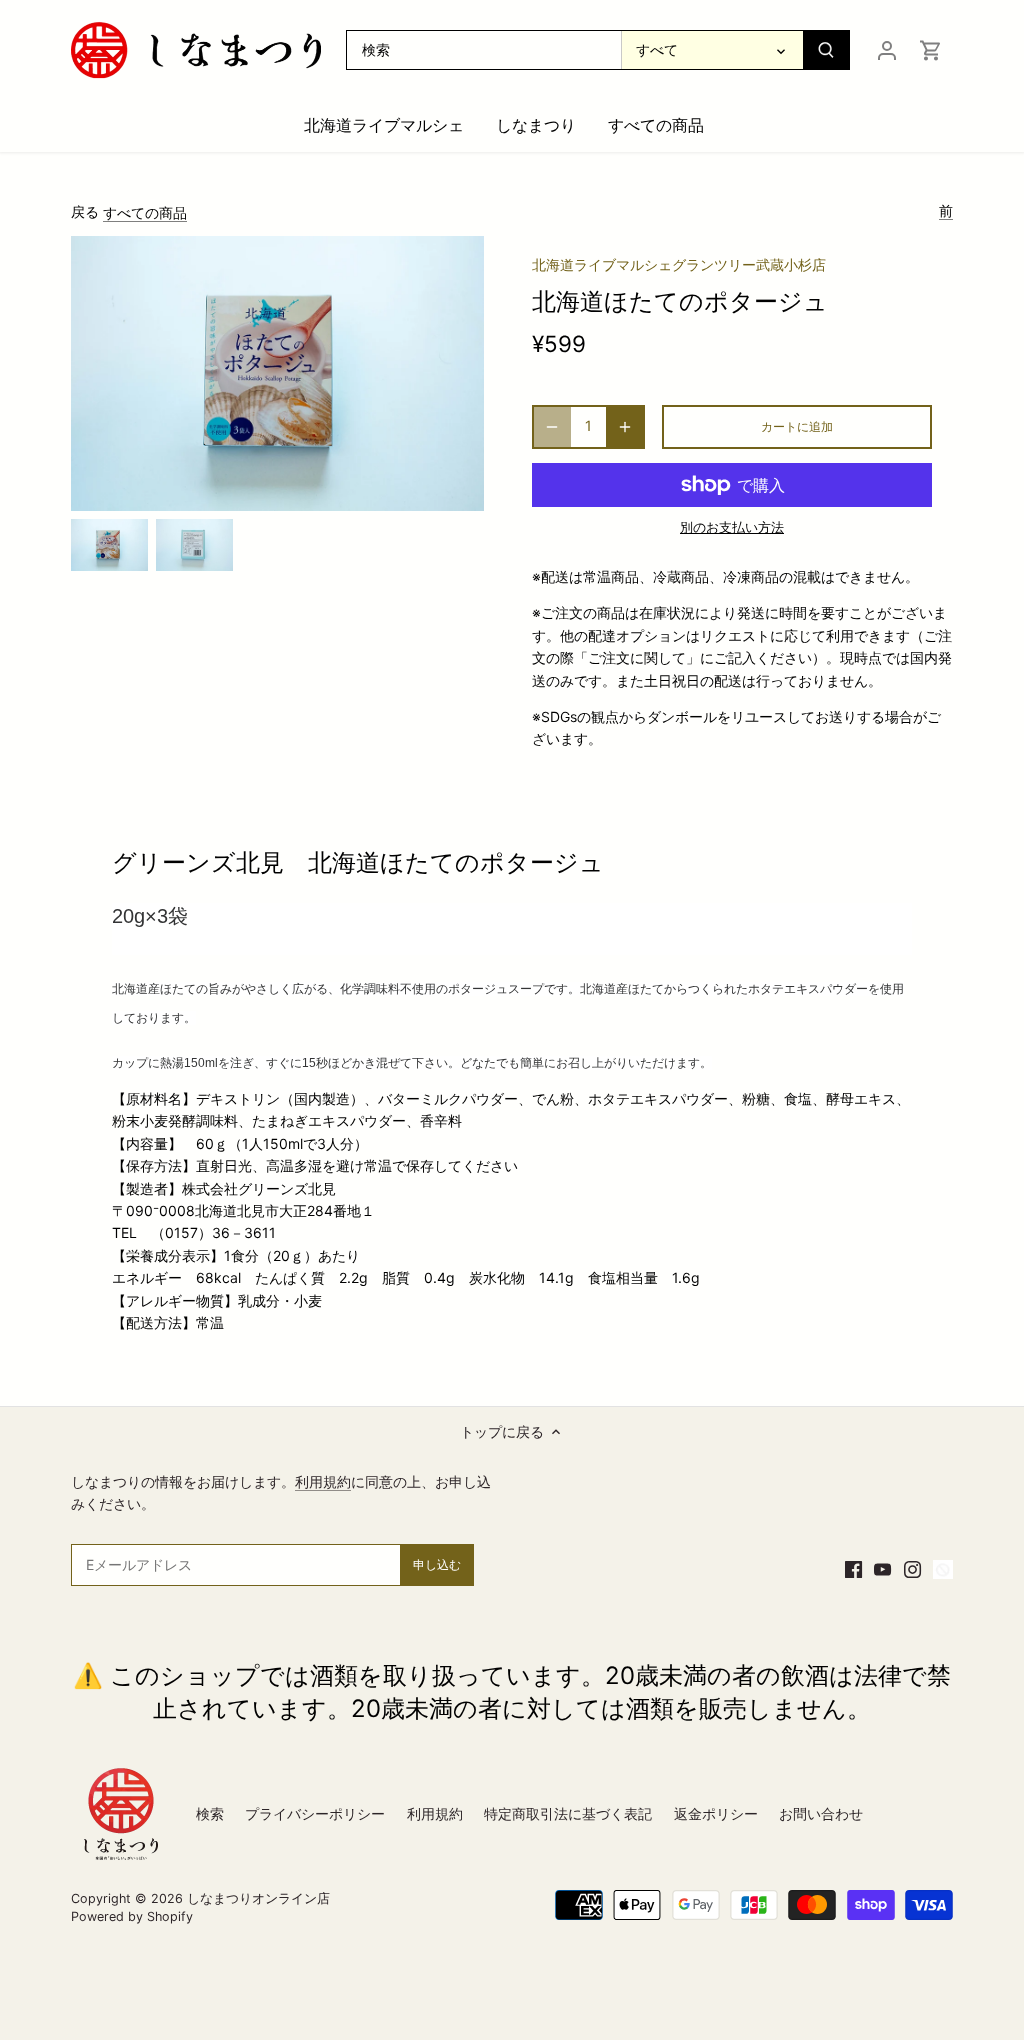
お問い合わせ (821, 1813)
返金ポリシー (716, 1813)
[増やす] (625, 427)
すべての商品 (145, 212)
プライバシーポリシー (315, 1813)
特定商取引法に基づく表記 (568, 1813)
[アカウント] (887, 49)
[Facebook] (853, 1568)
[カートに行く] (931, 49)
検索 (210, 1813)
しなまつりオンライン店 (258, 1898)
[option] (109, 544)
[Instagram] (912, 1568)
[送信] (826, 50)
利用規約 (323, 1481)
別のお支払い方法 (732, 527)
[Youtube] (882, 1568)
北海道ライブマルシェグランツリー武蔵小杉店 (679, 264)
